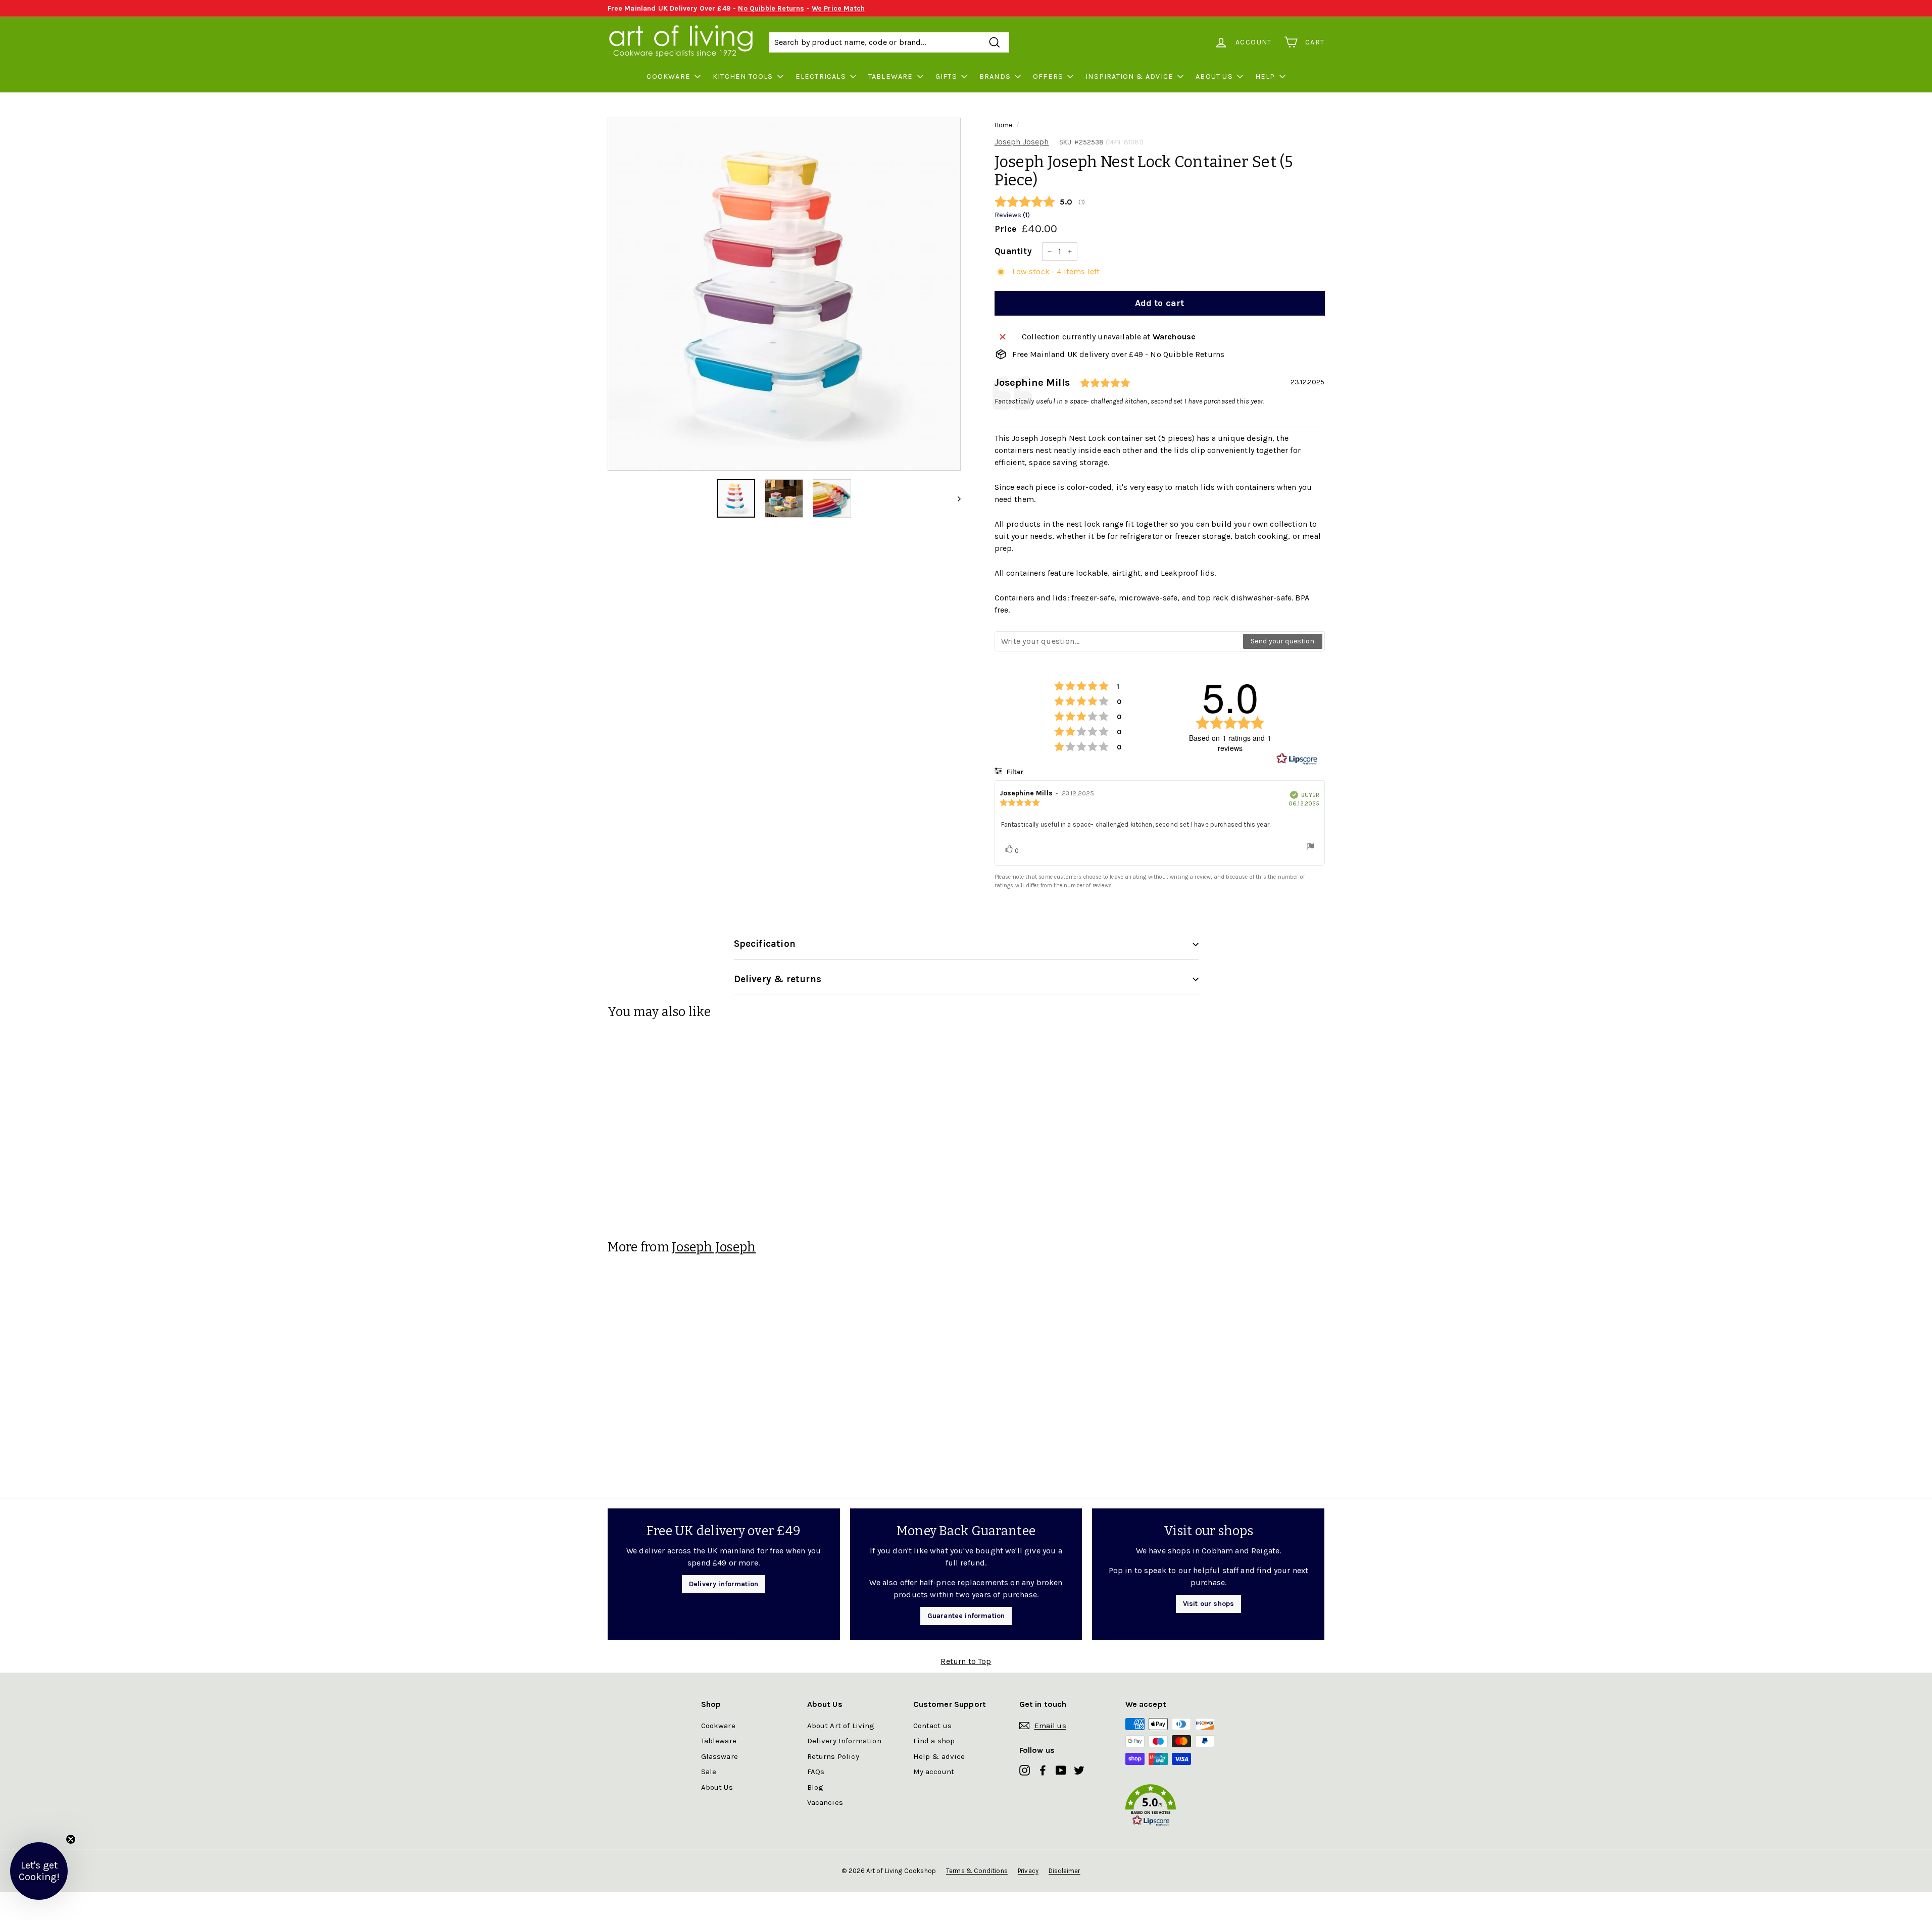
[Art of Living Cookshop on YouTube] (1061, 1770)
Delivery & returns (778, 979)
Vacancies (825, 1802)
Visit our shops (1208, 1604)
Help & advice (939, 1756)
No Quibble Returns (771, 8)
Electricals (821, 77)
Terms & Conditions (977, 1871)
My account (934, 1772)
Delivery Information (844, 1741)
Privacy (1028, 1871)
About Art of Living (841, 1726)
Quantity (1013, 251)
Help (1265, 77)
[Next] (954, 498)
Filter (1014, 772)
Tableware (891, 77)
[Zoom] (784, 294)
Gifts (946, 77)
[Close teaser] (71, 1839)
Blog (815, 1787)
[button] (1178, 1807)
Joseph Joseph (1022, 142)
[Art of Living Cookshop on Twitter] (1079, 1770)
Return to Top (966, 1661)
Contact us (933, 1726)
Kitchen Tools (743, 77)
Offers (1048, 77)
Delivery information (724, 1584)
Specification (765, 944)
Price (1006, 229)
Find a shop (934, 1741)
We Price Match (838, 8)
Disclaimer (1064, 1871)
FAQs (816, 1772)
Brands (995, 77)
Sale (709, 1772)
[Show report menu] (1311, 848)
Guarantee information (966, 1616)
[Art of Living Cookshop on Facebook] (1043, 1770)
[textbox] (1119, 641)
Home (1004, 125)
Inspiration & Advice (1129, 77)
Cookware (668, 77)
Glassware (720, 1756)
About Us (1214, 77)
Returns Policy (833, 1756)
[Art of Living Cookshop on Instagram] (1025, 1770)
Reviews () (1012, 215)
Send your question (1283, 641)
